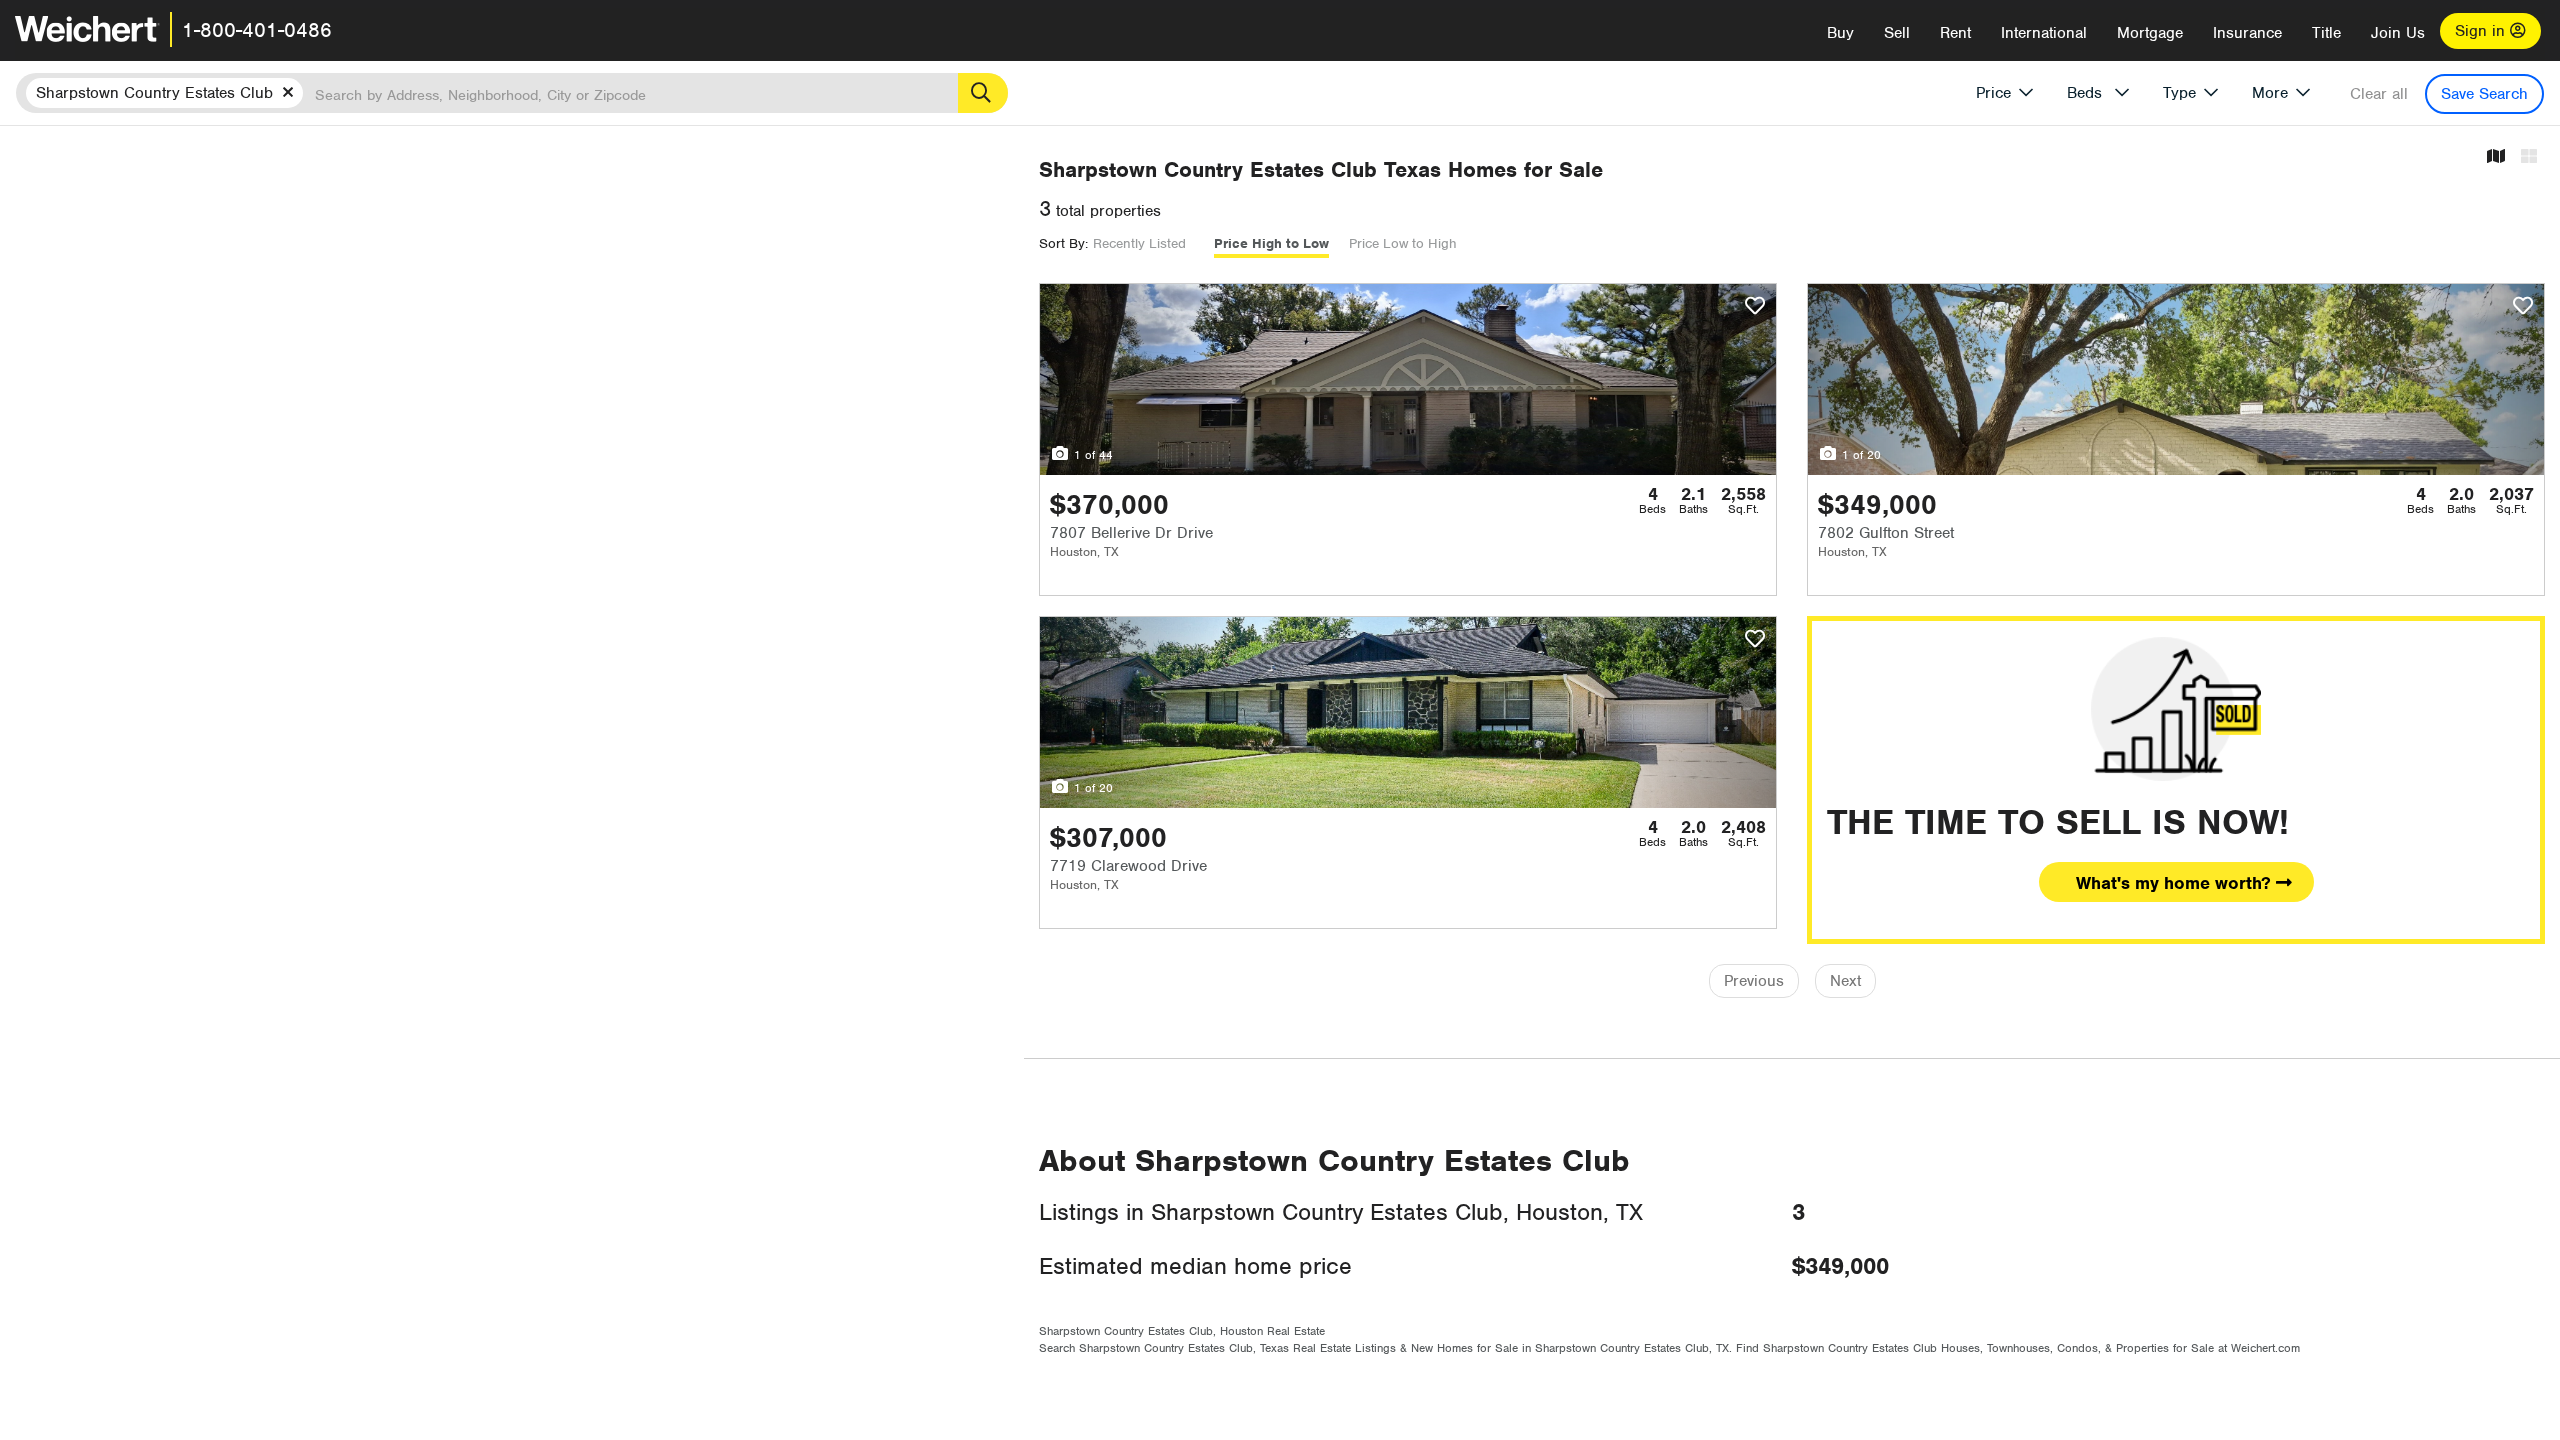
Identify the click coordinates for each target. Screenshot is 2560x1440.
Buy (1840, 33)
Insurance (2247, 33)
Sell (1897, 33)
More (2270, 93)
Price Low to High (1403, 243)
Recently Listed (1139, 243)
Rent (1955, 33)
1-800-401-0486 (257, 30)
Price (1993, 93)
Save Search (2484, 94)
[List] (2529, 157)
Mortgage (2150, 33)
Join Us (2398, 33)
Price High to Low (1271, 243)
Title (2326, 33)
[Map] (2496, 157)
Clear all (2379, 94)
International (2044, 33)
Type (2179, 93)
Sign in (2482, 31)
